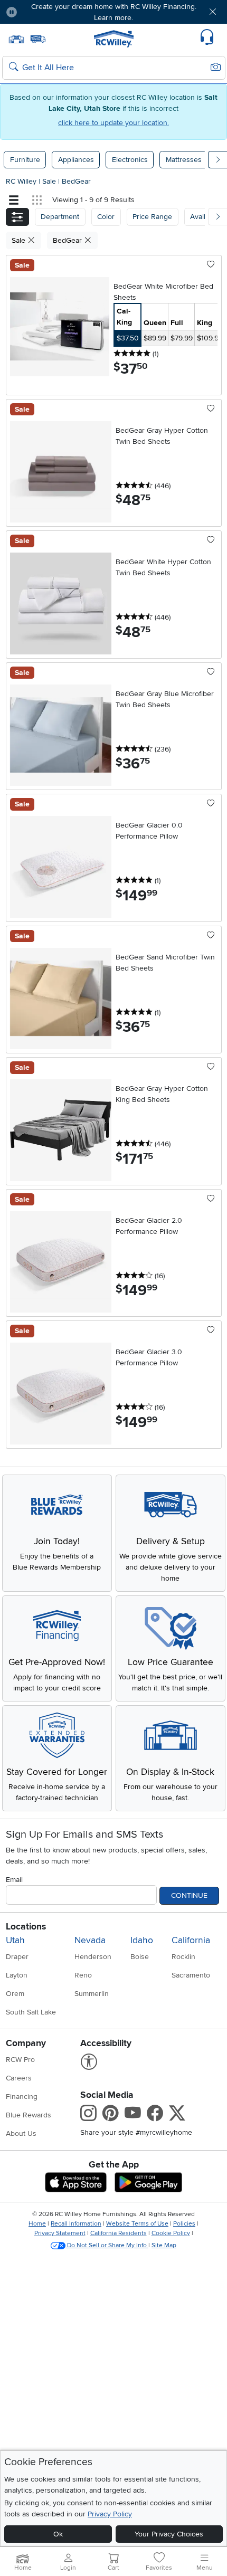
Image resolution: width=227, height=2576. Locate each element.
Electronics (130, 160)
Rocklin (183, 1957)
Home (37, 2224)
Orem (15, 1994)
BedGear (76, 181)
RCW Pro (20, 2060)
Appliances (76, 160)
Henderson (93, 1957)
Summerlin (92, 1994)
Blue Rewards (29, 2115)
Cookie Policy (171, 2233)
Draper (17, 1957)
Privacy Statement (60, 2233)
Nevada (90, 1940)
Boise (140, 1957)
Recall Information (76, 2224)
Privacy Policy (110, 2514)
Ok (58, 2534)
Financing (22, 2097)
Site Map (164, 2245)
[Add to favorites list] (211, 265)
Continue (189, 1895)
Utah (15, 1940)
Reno (83, 1975)
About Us (21, 2133)
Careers (19, 2078)
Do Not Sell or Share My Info (107, 2245)
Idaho (142, 1940)
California (191, 1940)
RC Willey (21, 181)
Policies (184, 2224)
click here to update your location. (113, 123)
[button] (43, 12)
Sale (50, 181)
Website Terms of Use (137, 2224)
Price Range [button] (152, 217)
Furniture (25, 160)
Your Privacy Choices (169, 2534)
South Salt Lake (31, 2012)
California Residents (119, 2233)
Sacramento (191, 1975)
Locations (26, 1927)
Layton (17, 1975)
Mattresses (184, 160)
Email (14, 1880)
